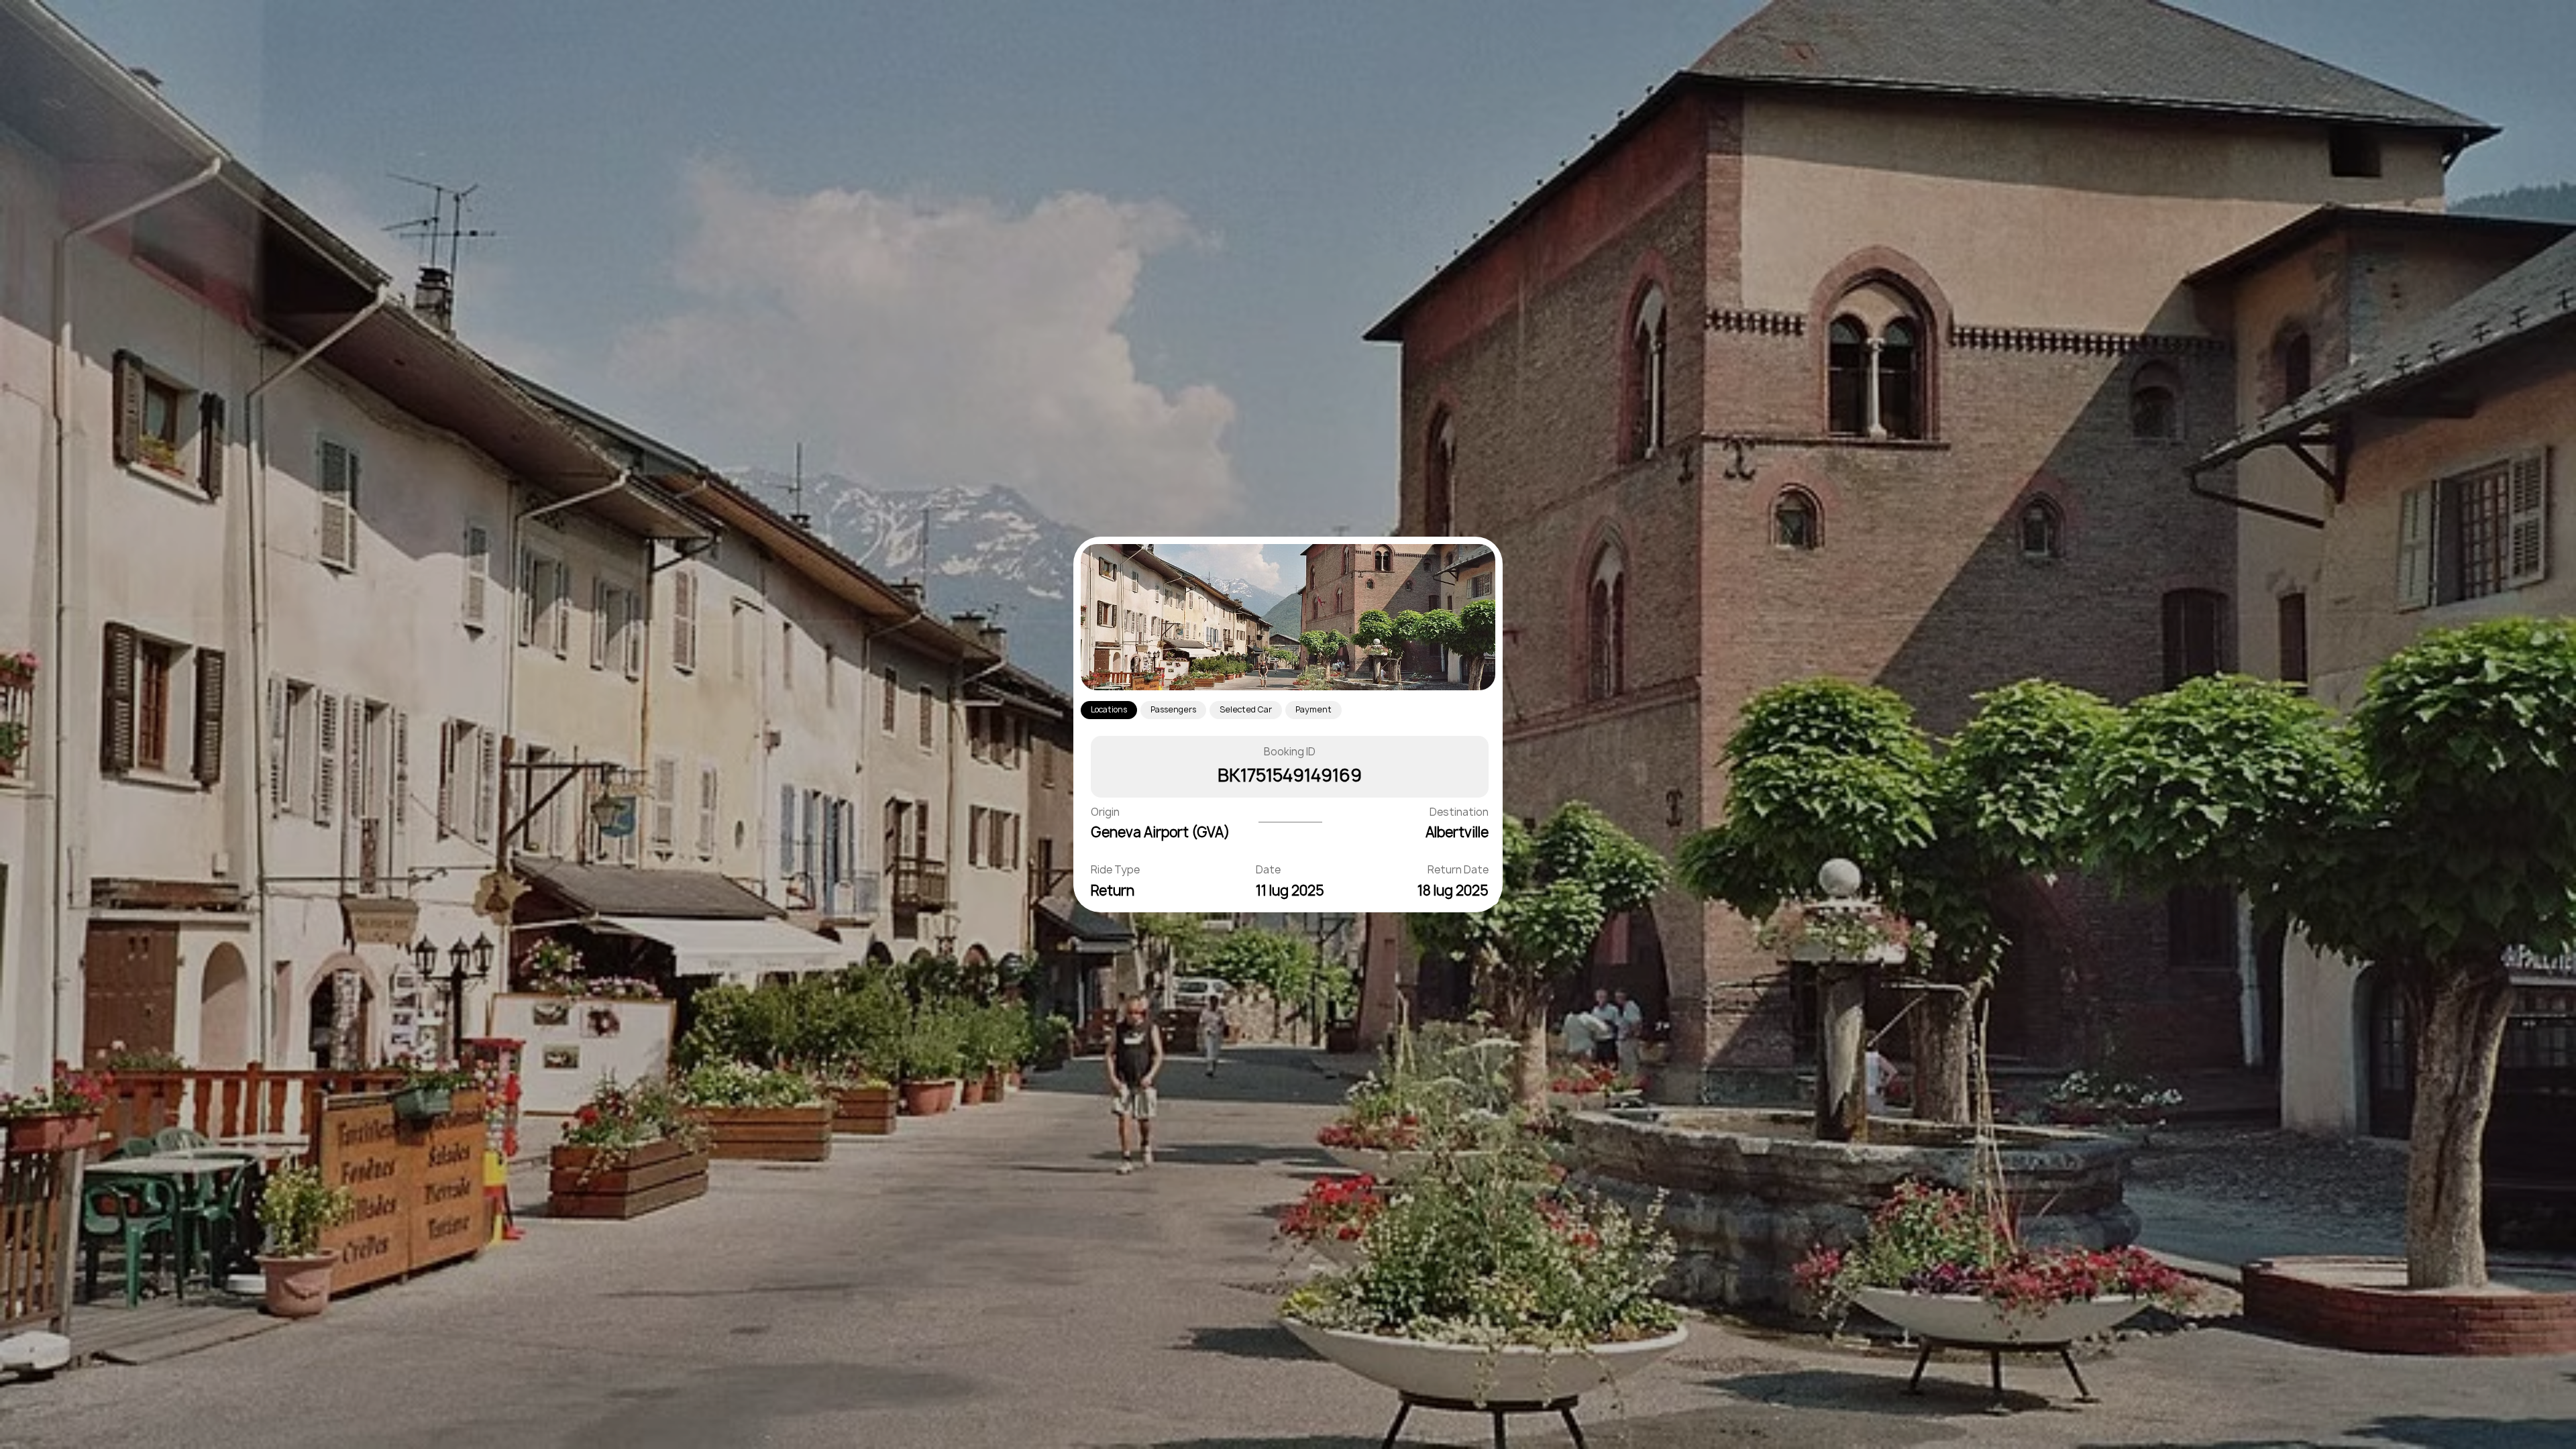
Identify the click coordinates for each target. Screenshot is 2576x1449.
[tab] (1109, 710)
